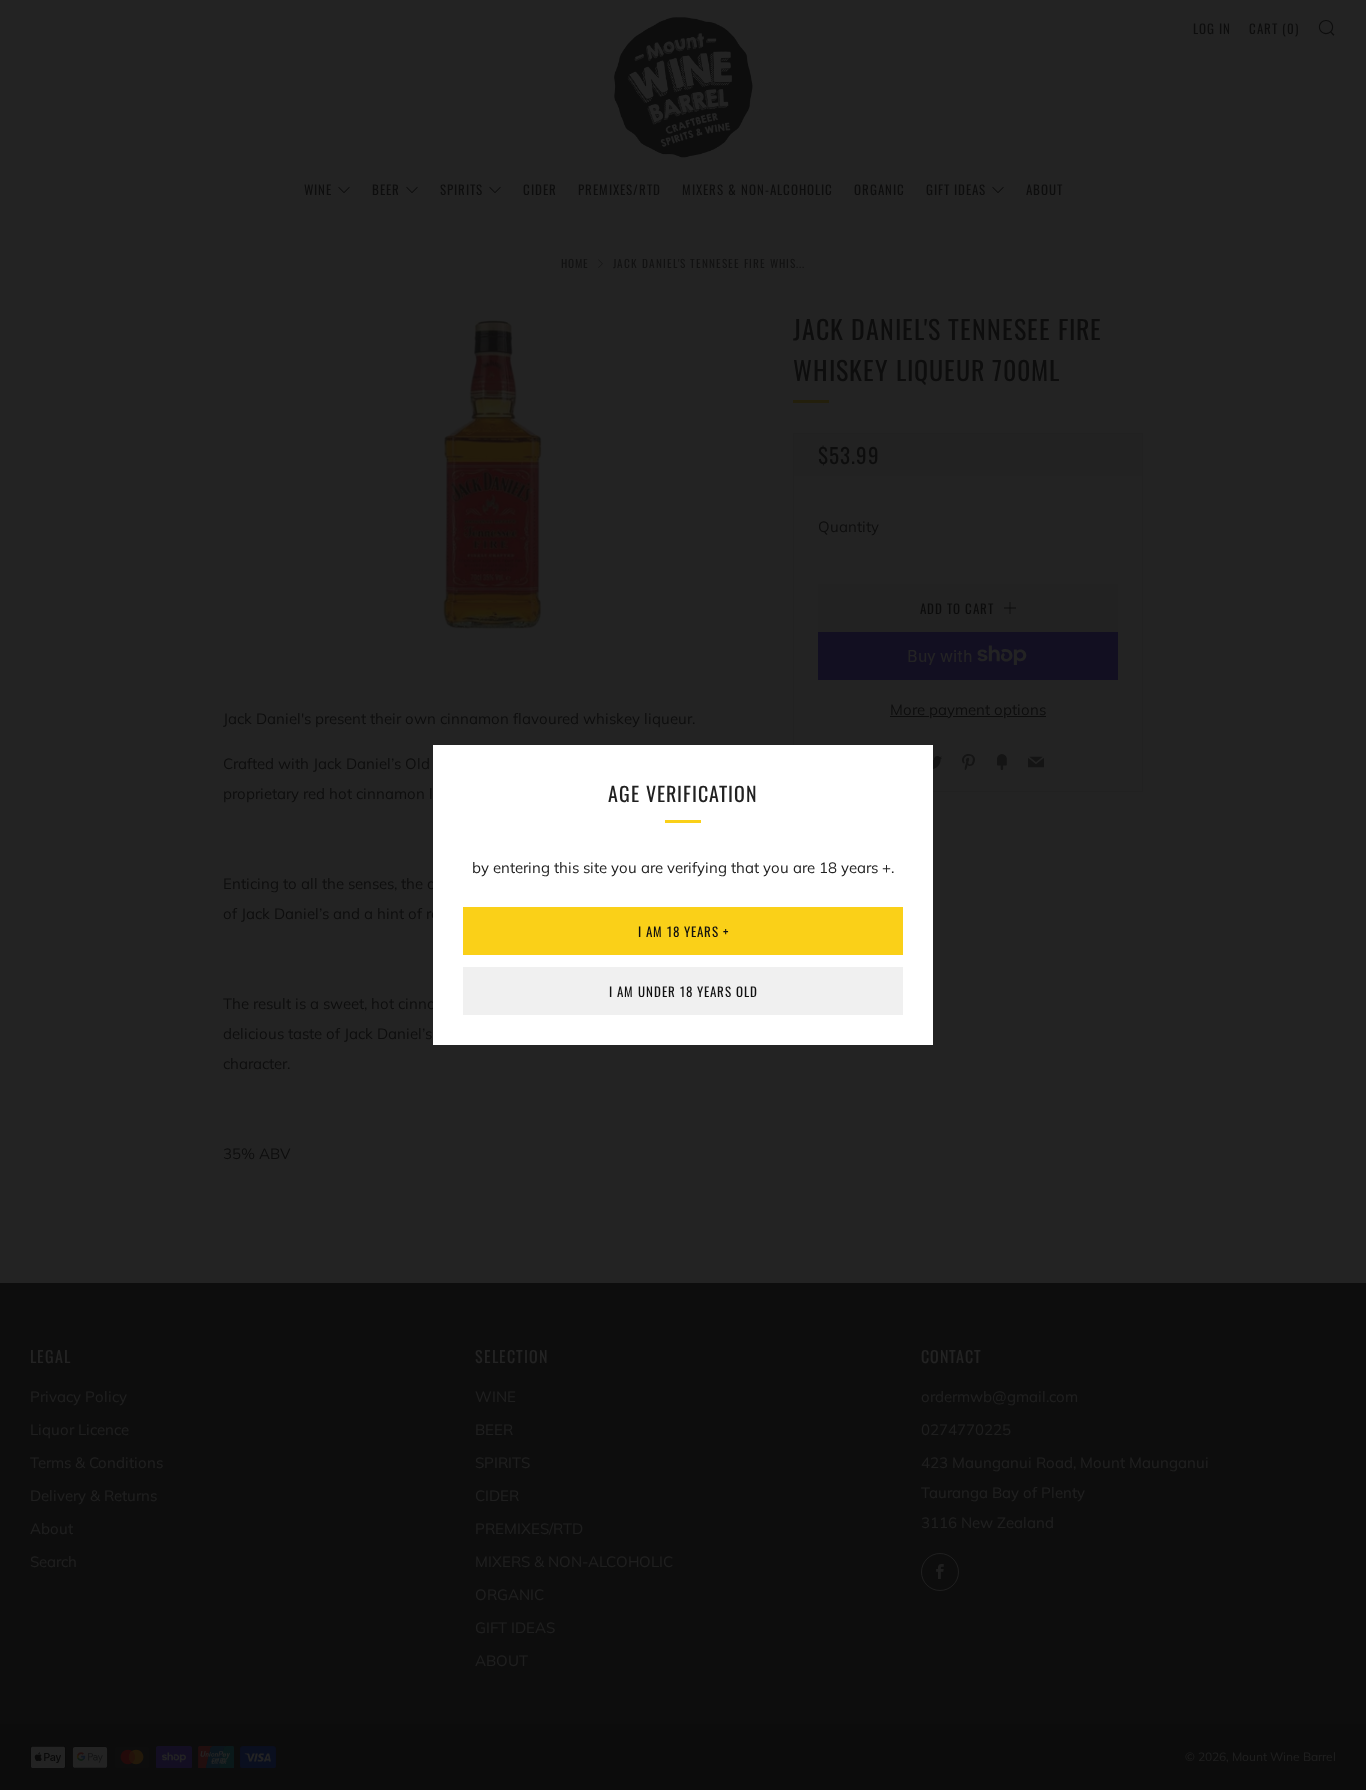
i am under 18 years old (683, 991)
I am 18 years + (683, 931)
